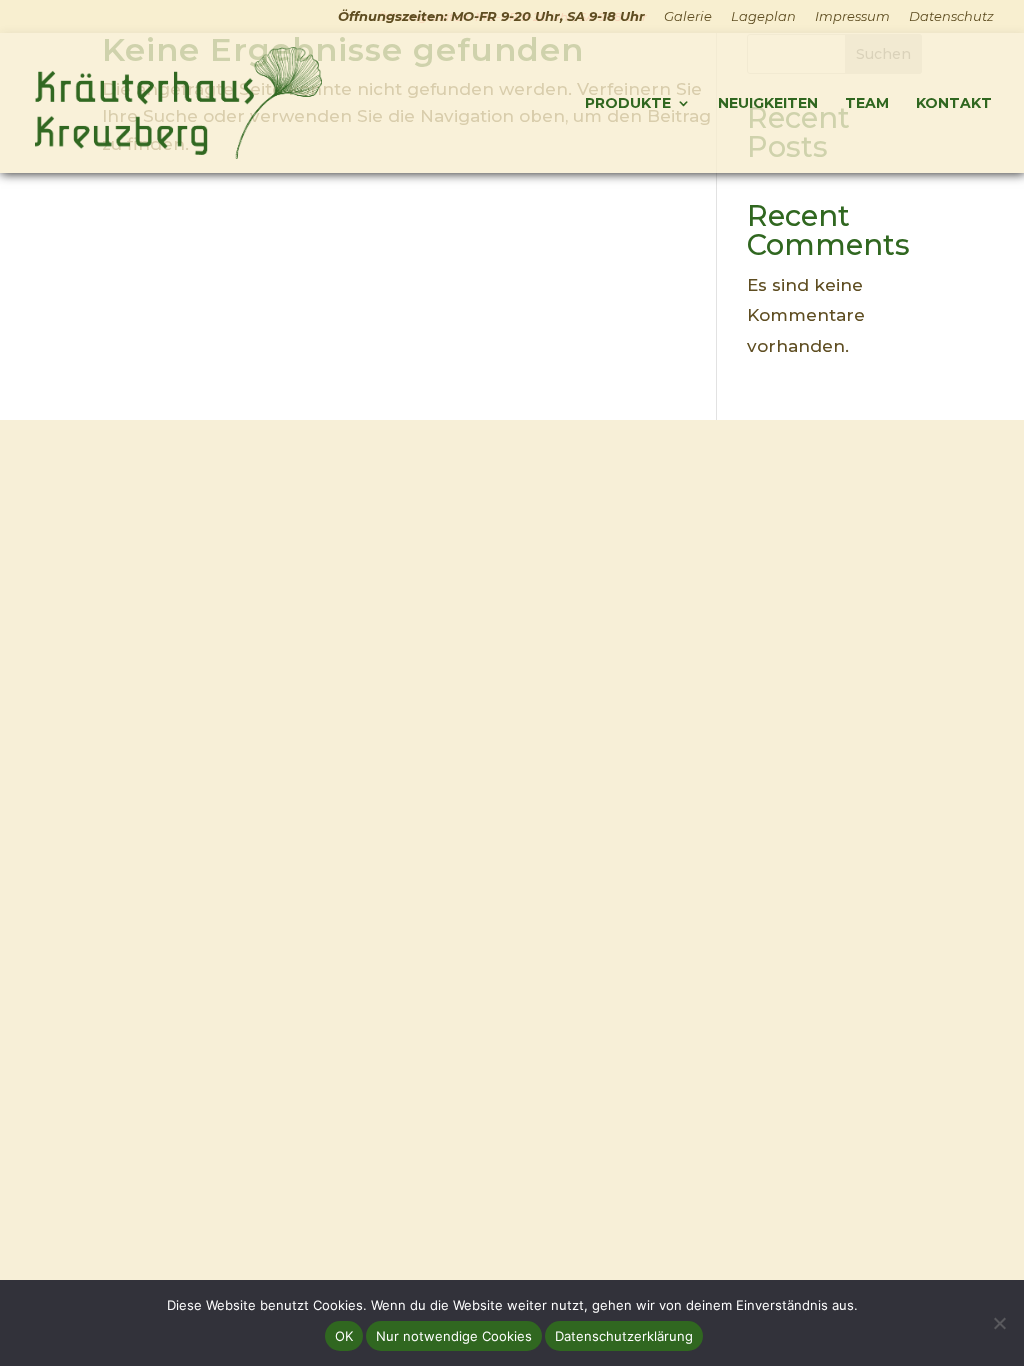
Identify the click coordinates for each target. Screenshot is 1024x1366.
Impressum (852, 17)
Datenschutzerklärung (624, 1336)
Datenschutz (951, 17)
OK (344, 1336)
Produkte (628, 104)
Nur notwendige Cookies (454, 1336)
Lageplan (763, 17)
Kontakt (954, 104)
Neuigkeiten (768, 104)
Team (867, 104)
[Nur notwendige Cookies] (999, 1323)
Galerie (688, 17)
